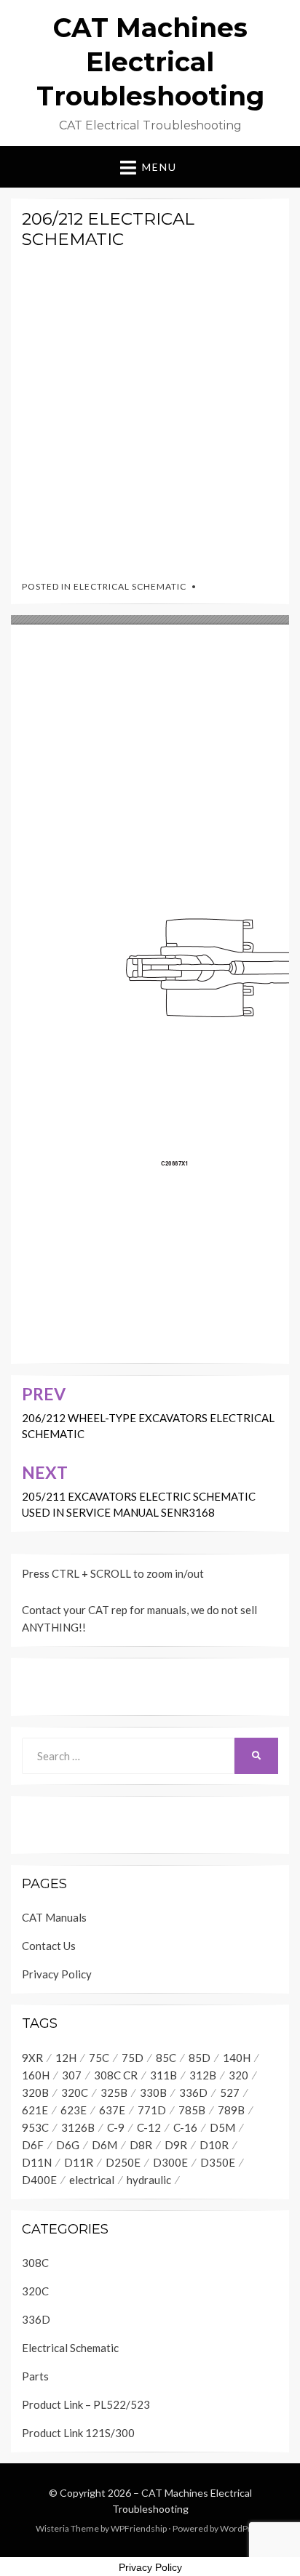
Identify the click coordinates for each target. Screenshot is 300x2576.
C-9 (116, 2127)
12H (66, 2058)
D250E (123, 2162)
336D (193, 2093)
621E (35, 2110)
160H (36, 2075)
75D (133, 2058)
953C (35, 2127)
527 (230, 2093)
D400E (39, 2180)
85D (200, 2058)
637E (112, 2110)
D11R (79, 2162)
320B (35, 2093)
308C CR (116, 2075)
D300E (170, 2162)
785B (192, 2110)
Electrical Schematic (130, 586)
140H (237, 2058)
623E (74, 2110)
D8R (141, 2145)
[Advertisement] (150, 411)
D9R (176, 2145)
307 (72, 2075)
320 (238, 2075)
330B (153, 2093)
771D (152, 2110)
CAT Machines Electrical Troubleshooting (150, 62)
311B (163, 2075)
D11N (37, 2162)
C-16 (185, 2127)
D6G (68, 2145)
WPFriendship (139, 2528)
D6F (33, 2145)
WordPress (242, 2528)
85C (166, 2058)
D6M (104, 2145)
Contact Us (49, 1946)
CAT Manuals (54, 1917)
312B (203, 2075)
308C (35, 2263)
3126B (78, 2127)
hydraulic (149, 2180)
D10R (214, 2145)
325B (114, 2093)
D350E (218, 2162)
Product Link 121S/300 (78, 2433)
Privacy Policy (57, 1974)
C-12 (149, 2127)
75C (99, 2058)
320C (75, 2093)
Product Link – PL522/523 (86, 2404)
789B (231, 2110)
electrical (92, 2180)
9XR (32, 2058)
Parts (35, 2376)
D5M (222, 2127)
